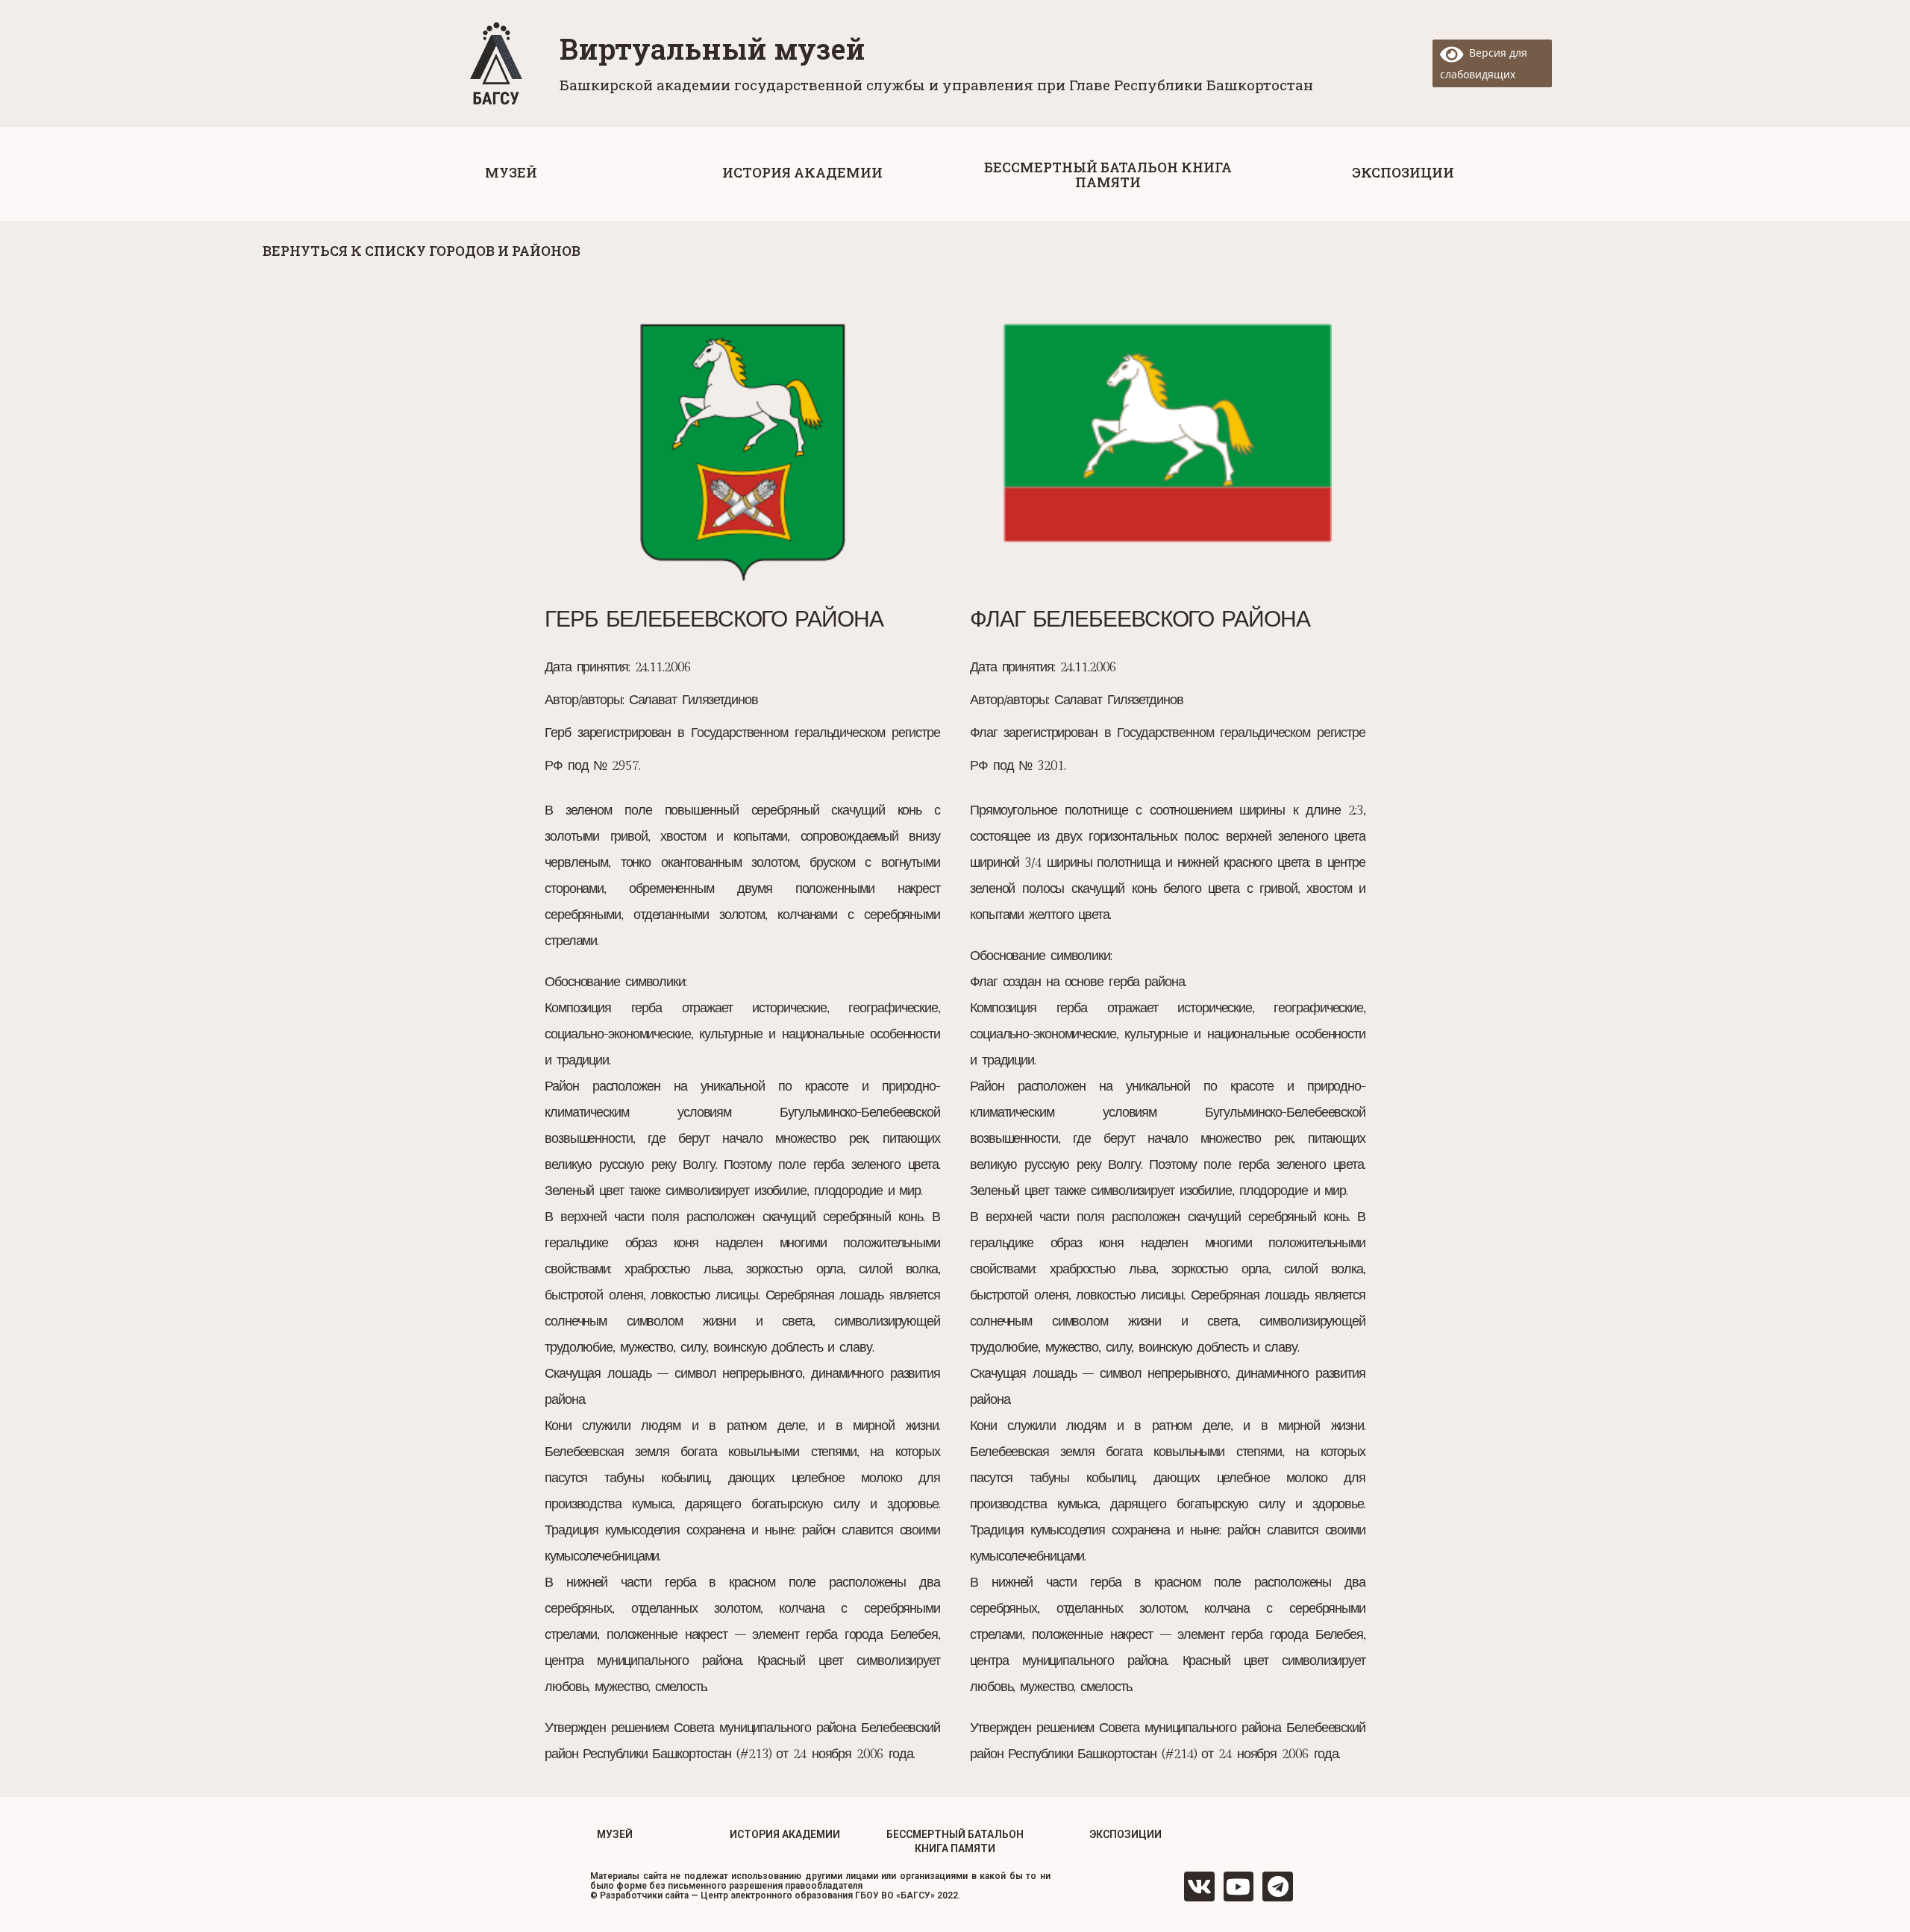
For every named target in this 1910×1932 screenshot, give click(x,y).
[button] (511, 172)
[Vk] (1199, 1887)
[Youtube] (1239, 1887)
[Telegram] (1278, 1887)
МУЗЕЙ (615, 1834)
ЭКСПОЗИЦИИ (1125, 1834)
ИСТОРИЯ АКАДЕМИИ (785, 1834)
